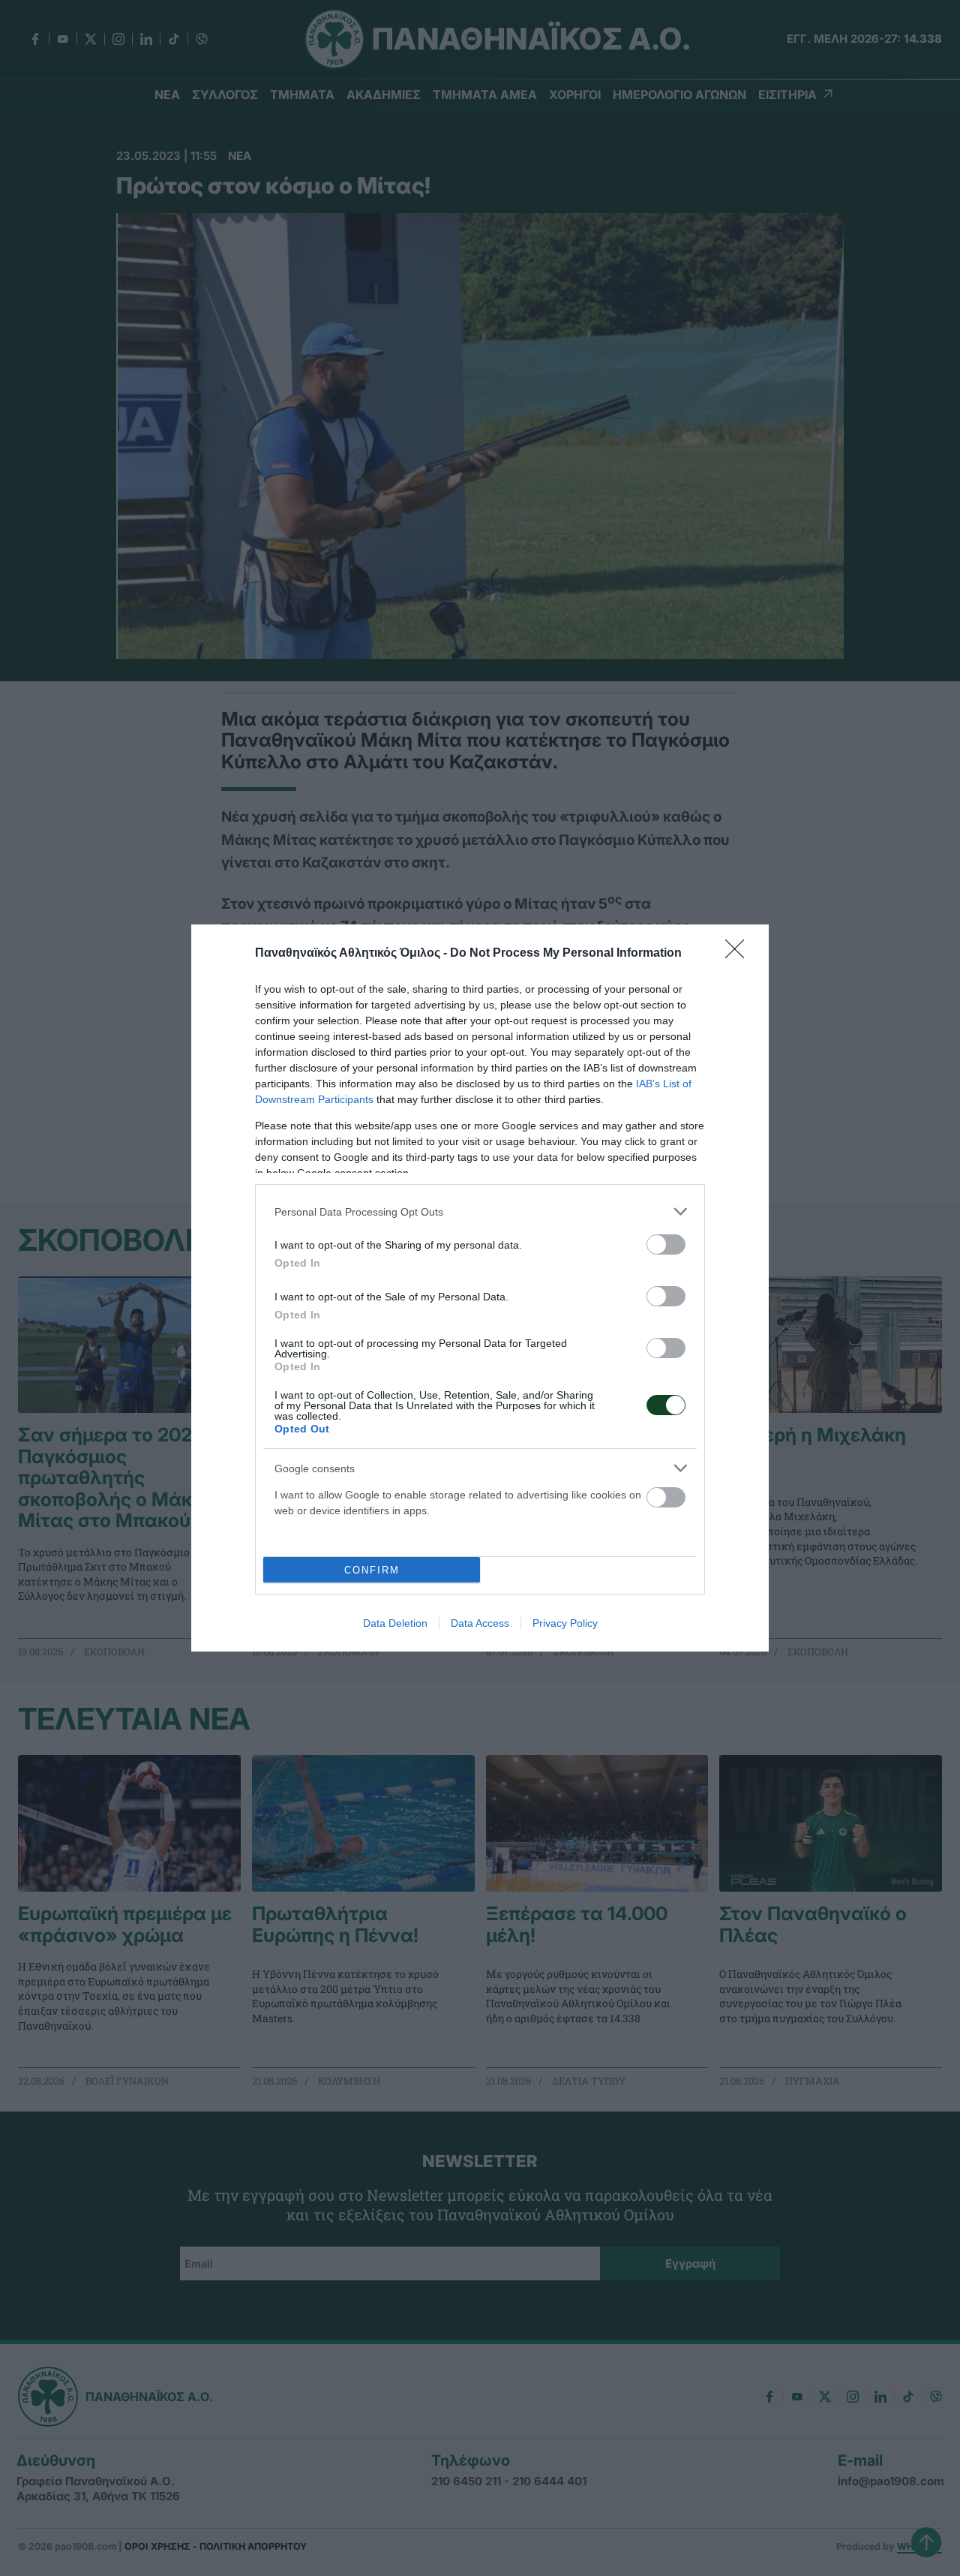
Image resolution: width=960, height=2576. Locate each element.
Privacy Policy (565, 1623)
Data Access (480, 1623)
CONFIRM (372, 1570)
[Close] (739, 954)
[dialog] (480, 1288)
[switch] (666, 1244)
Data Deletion (395, 1623)
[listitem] (480, 1211)
